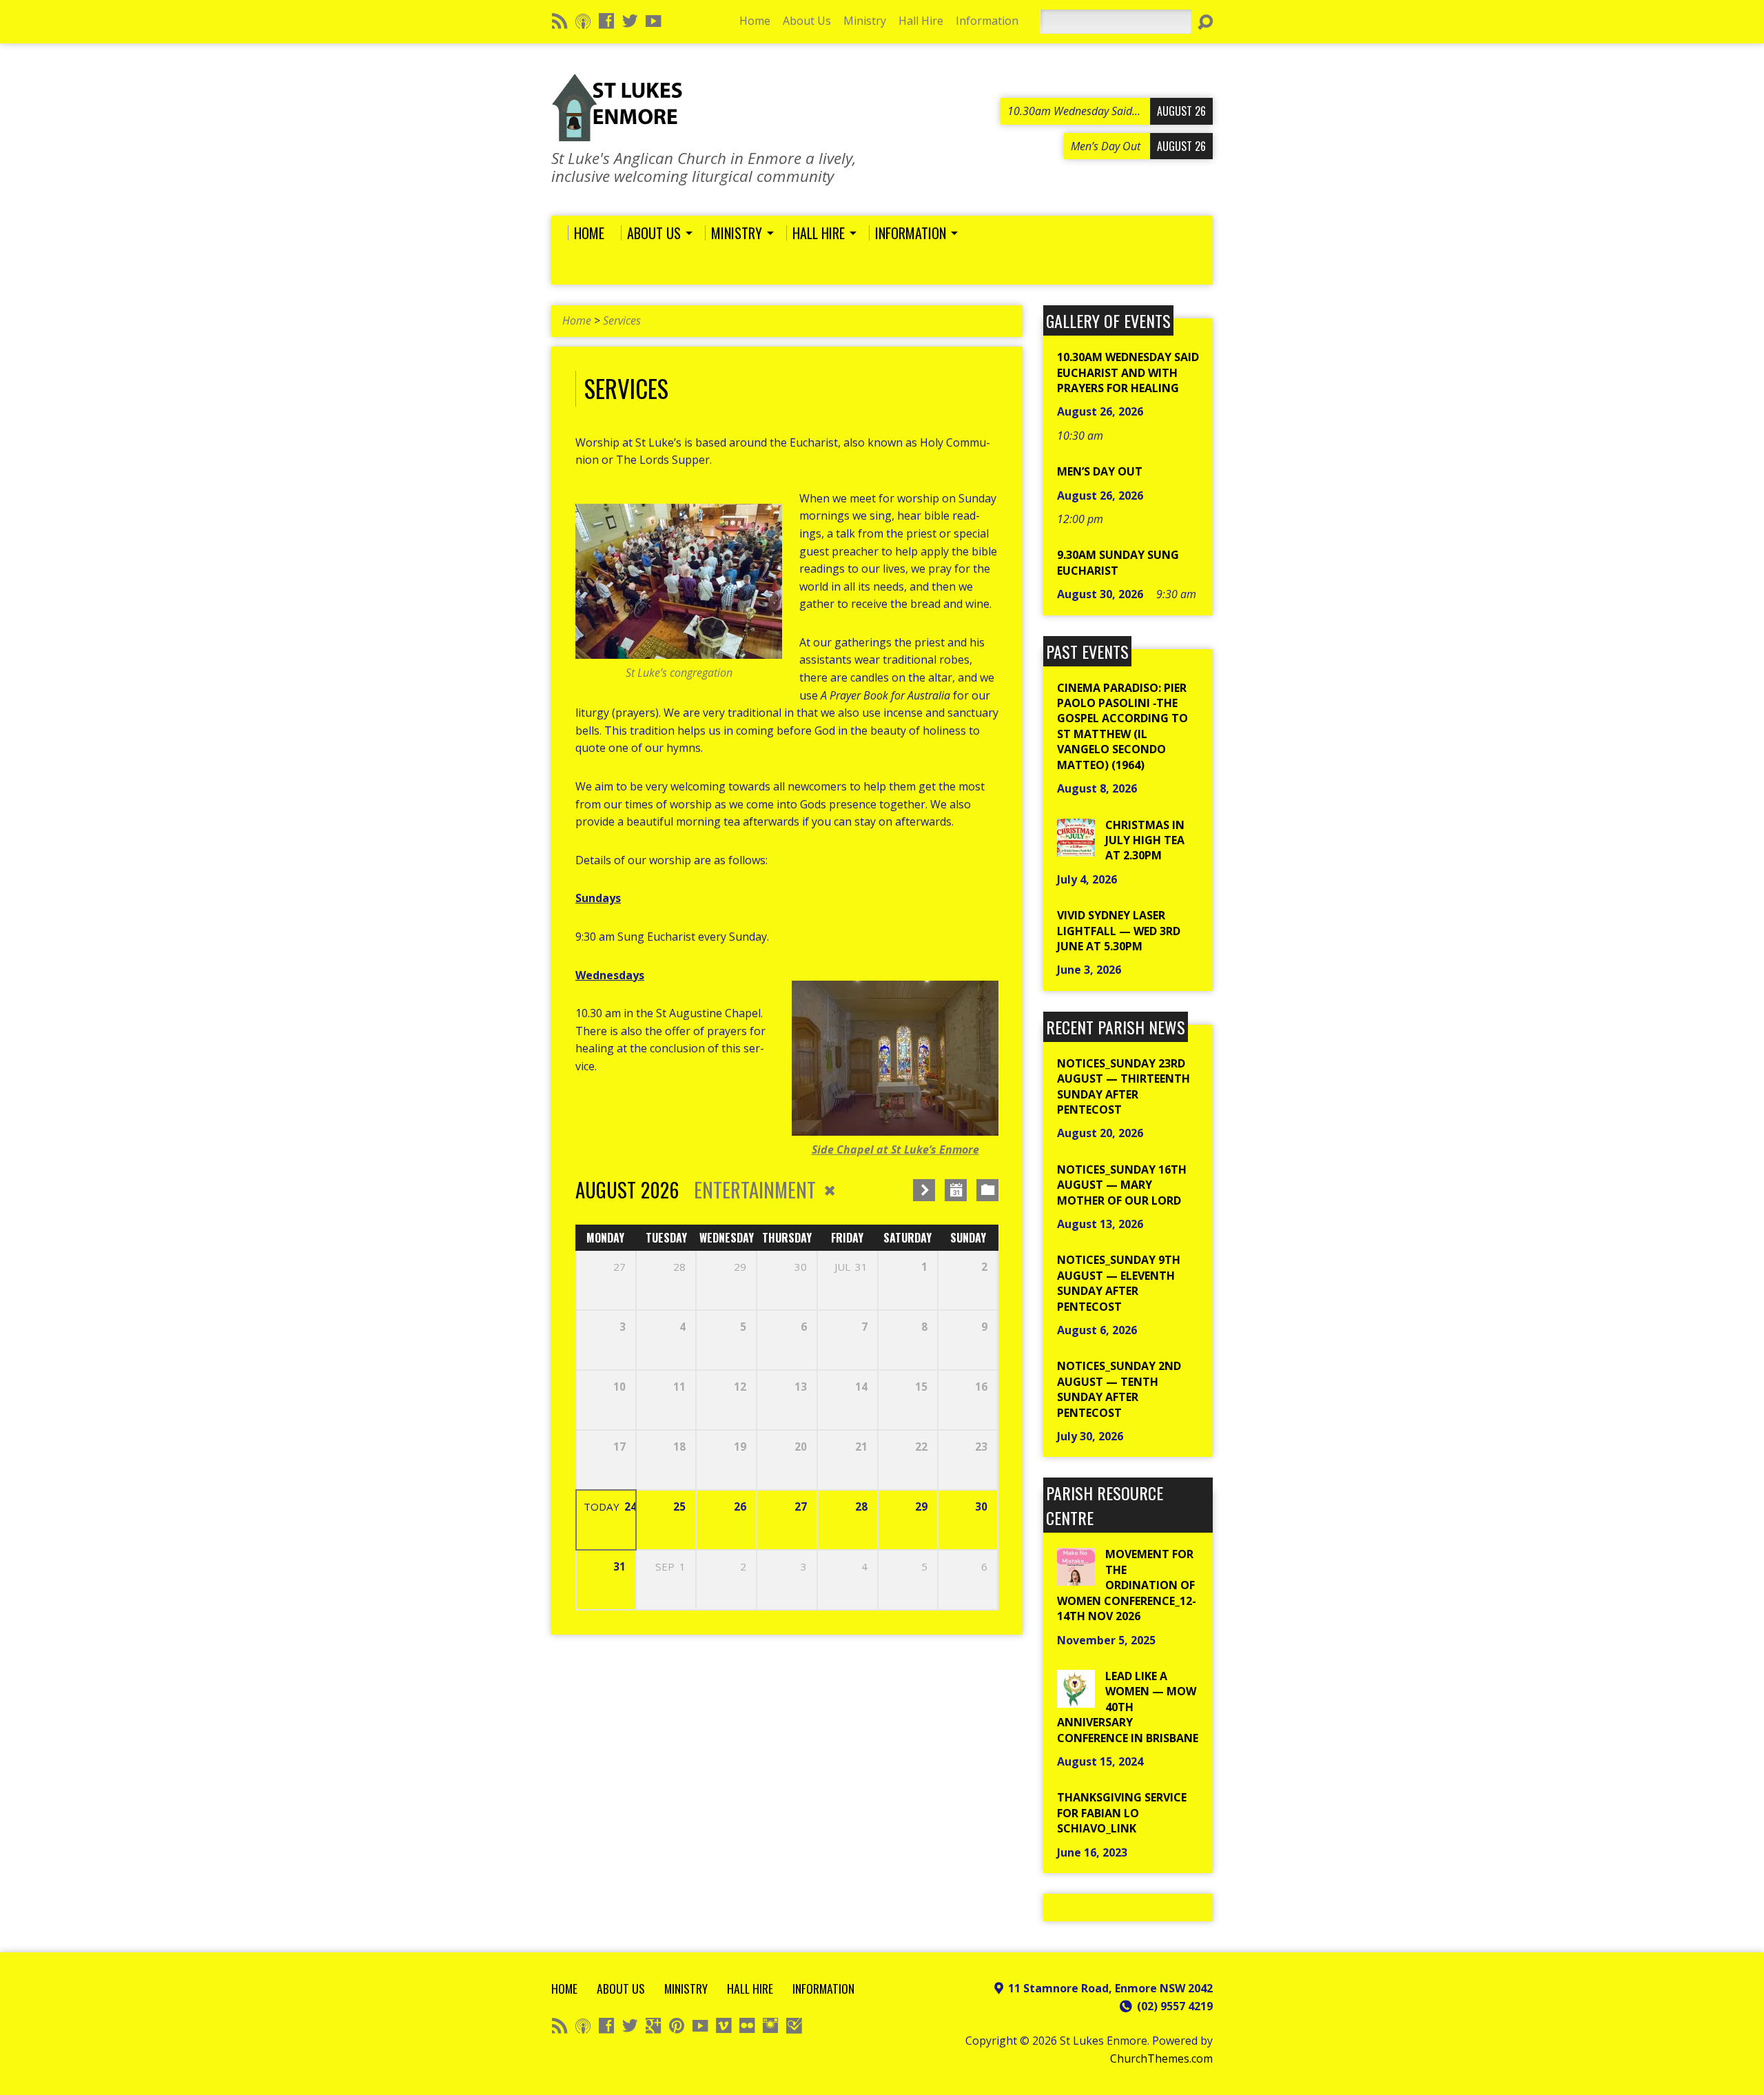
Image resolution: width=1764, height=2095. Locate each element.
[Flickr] (747, 2025)
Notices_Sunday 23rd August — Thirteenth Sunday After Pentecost (1124, 1086)
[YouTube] (653, 21)
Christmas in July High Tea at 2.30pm (1145, 840)
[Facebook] (606, 21)
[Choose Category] (987, 1190)
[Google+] (653, 2025)
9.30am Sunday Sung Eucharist (1118, 562)
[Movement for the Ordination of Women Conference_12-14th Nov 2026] (1076, 1578)
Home (755, 21)
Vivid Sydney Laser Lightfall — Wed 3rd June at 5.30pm (1119, 931)
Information (987, 21)
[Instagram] (770, 2025)
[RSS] (560, 21)
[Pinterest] (677, 2025)
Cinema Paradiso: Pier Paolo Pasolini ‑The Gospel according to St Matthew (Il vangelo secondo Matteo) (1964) (1122, 726)
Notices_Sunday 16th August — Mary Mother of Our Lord (1122, 1185)
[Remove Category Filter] (830, 1190)
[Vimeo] (724, 2025)
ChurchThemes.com (1161, 2058)
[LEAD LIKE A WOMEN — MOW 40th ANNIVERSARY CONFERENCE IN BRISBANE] (1076, 1700)
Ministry (865, 21)
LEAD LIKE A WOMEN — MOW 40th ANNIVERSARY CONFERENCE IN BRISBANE (1128, 1707)
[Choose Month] (956, 1190)
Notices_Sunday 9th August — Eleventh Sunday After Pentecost (1119, 1283)
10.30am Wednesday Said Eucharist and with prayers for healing (1128, 372)
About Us (807, 21)
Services (622, 320)
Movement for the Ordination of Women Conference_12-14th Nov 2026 (1127, 1585)
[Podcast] (583, 21)
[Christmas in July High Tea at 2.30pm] (1076, 848)
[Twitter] (630, 21)
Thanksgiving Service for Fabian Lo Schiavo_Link (1122, 1813)
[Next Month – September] (924, 1190)
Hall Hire (921, 21)
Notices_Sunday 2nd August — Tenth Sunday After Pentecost (1119, 1389)
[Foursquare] (794, 2025)
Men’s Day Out (1100, 471)
